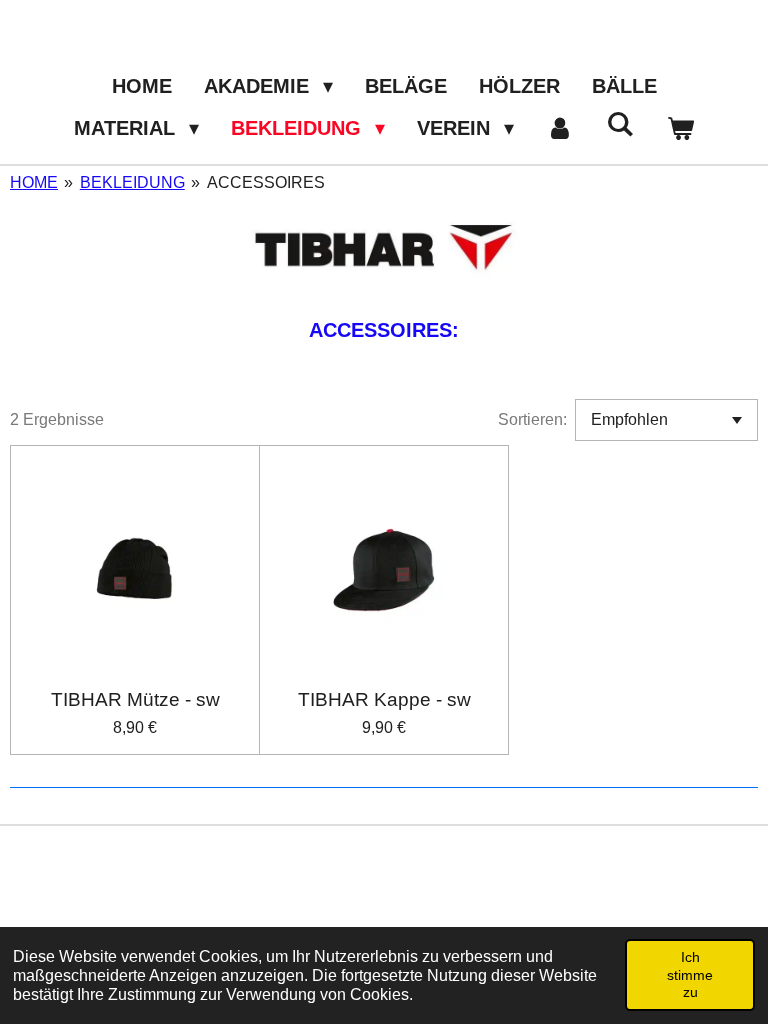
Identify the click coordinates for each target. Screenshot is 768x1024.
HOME (34, 182)
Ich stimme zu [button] (690, 974)
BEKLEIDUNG (132, 182)
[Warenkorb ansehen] (680, 128)
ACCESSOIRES (266, 182)
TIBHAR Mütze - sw (135, 699)
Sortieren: (532, 419)
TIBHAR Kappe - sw (384, 699)
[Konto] (560, 128)
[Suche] (620, 124)
